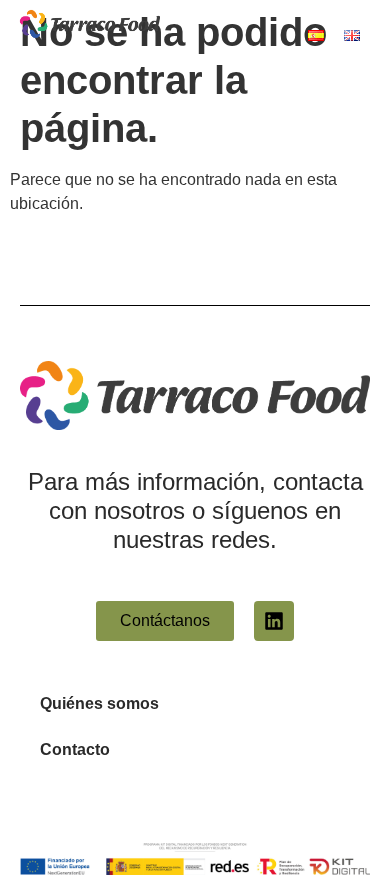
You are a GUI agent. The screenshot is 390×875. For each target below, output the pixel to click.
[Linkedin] (274, 621)
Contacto (75, 749)
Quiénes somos (99, 703)
